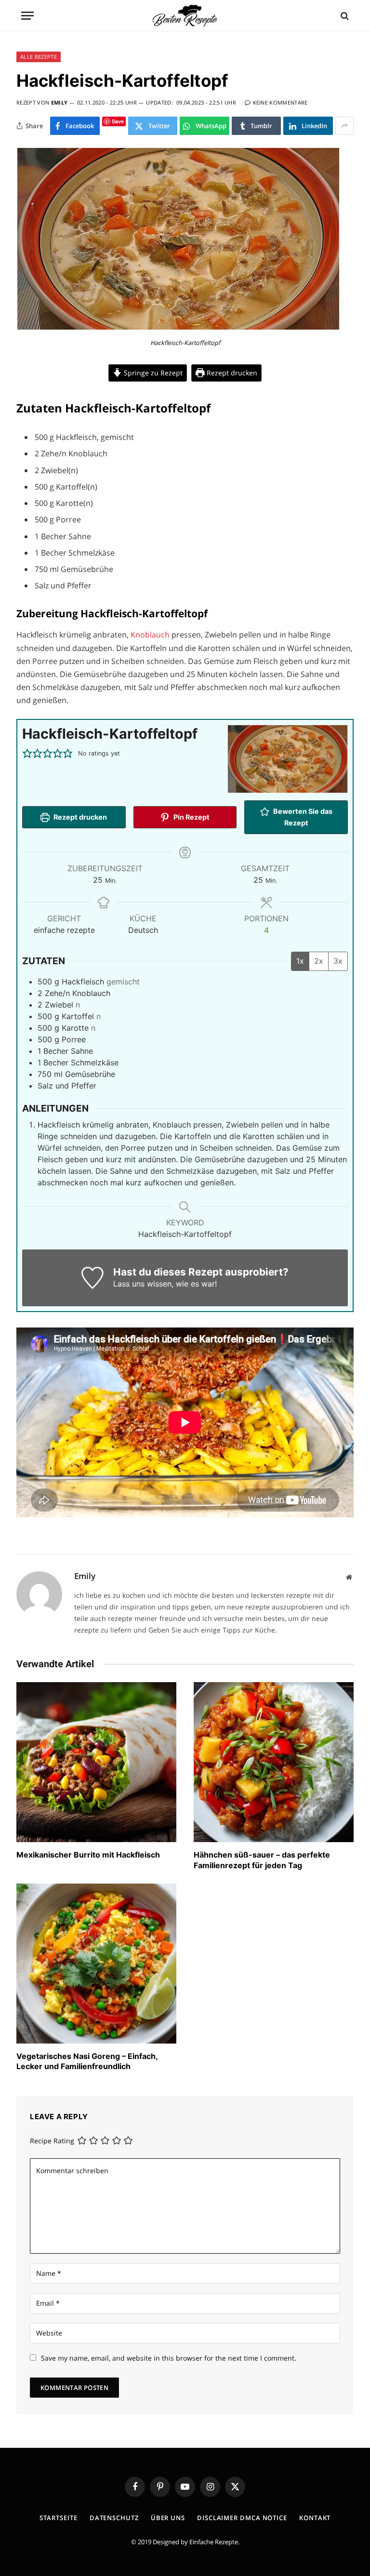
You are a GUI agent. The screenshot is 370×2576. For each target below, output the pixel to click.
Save (118, 121)
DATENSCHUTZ (114, 2518)
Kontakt (315, 2518)
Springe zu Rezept (152, 373)
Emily (59, 102)
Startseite (59, 2518)
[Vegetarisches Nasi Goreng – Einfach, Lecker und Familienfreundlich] (96, 1964)
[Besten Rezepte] (185, 16)
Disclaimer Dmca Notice (242, 2518)
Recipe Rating (52, 2141)
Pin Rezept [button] (191, 817)
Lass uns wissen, (143, 1284)
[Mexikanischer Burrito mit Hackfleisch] (96, 1762)
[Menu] (27, 16)
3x (338, 961)
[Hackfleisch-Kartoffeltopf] (178, 328)
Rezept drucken (231, 373)
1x (300, 961)
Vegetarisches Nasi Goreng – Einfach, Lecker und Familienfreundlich (87, 2061)
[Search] (344, 16)
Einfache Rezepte (214, 2542)
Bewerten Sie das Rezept (302, 817)
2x (319, 961)
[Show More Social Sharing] (344, 126)
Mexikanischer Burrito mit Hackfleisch (88, 1855)
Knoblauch (151, 635)
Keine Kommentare (280, 102)
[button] (27, 754)
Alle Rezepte (39, 57)
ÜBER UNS (168, 2518)
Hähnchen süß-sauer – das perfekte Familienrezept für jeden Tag (262, 1860)
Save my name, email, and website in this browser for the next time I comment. (169, 2358)
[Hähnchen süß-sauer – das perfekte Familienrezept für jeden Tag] (274, 1762)
